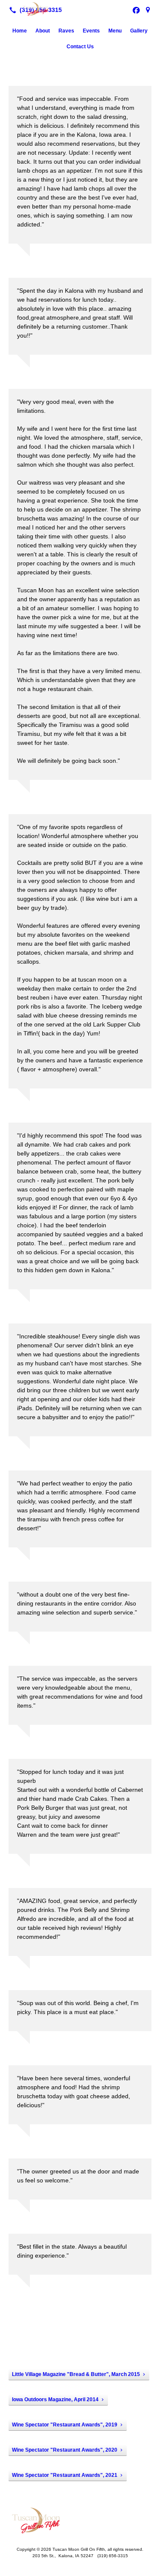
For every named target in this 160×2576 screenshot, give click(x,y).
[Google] (148, 10)
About (43, 31)
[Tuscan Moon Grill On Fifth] (80, 9)
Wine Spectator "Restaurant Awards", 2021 (65, 2475)
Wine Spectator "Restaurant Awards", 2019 (65, 2425)
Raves (66, 31)
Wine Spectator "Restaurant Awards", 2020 (65, 2450)
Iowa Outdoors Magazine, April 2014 (55, 2400)
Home (20, 31)
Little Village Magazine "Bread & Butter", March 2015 (76, 2374)
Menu (115, 31)
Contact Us (80, 47)
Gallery (139, 31)
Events (91, 31)
